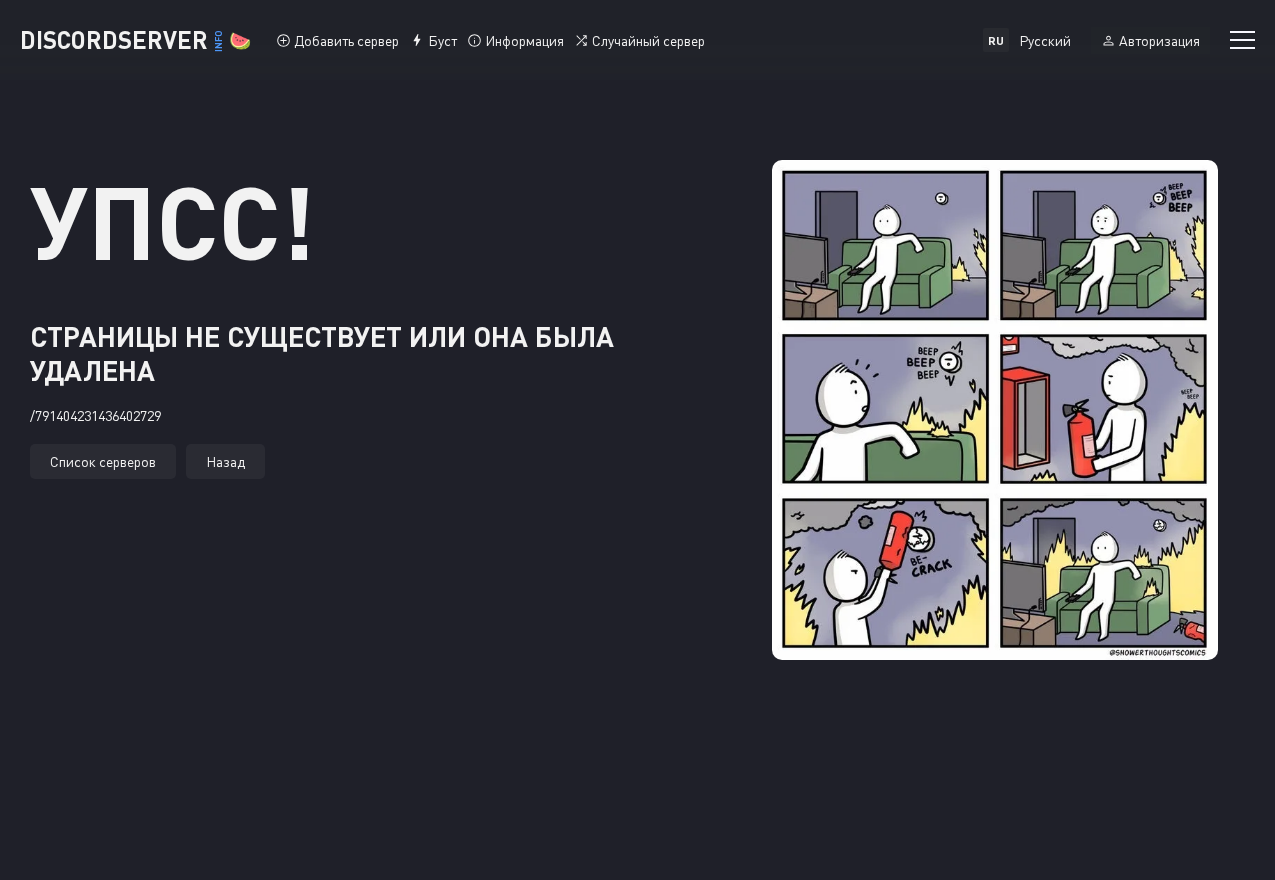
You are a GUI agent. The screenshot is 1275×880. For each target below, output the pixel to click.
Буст (442, 40)
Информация (524, 40)
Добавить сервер (346, 40)
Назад (225, 461)
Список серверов (103, 461)
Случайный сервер (648, 40)
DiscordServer (135, 39)
